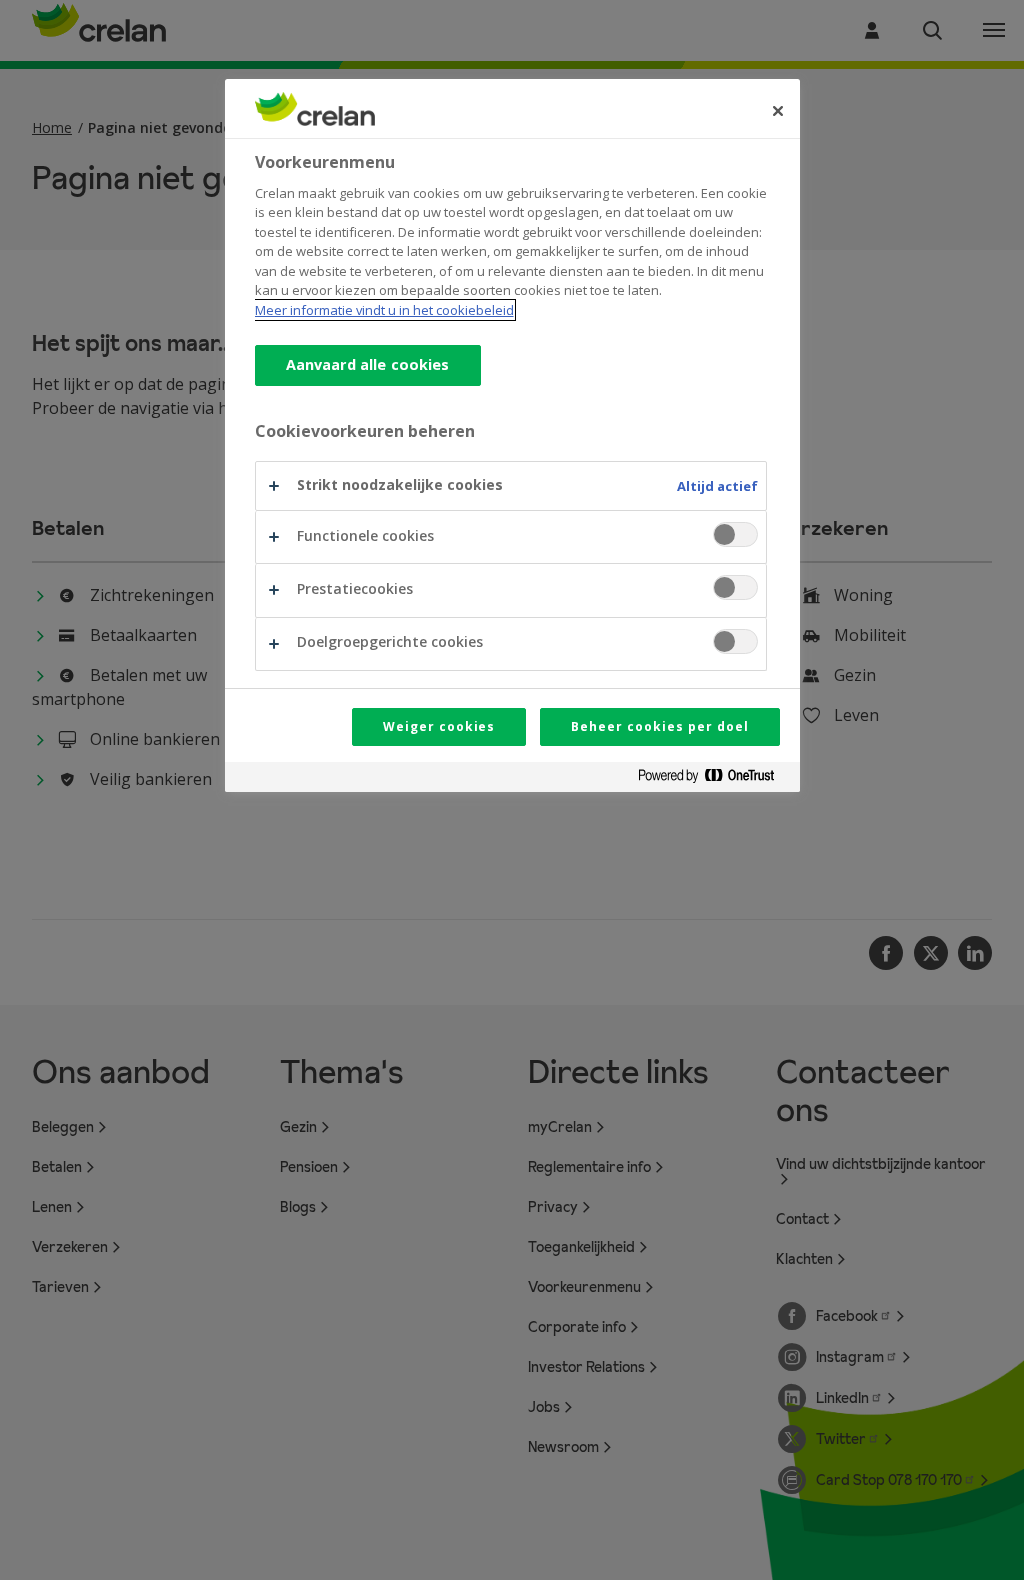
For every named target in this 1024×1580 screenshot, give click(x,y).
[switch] (735, 534)
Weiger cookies (439, 726)
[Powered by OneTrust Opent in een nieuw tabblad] (714, 779)
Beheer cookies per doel (659, 726)
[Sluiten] (778, 111)
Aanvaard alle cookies (368, 364)
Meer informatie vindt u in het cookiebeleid (384, 310)
